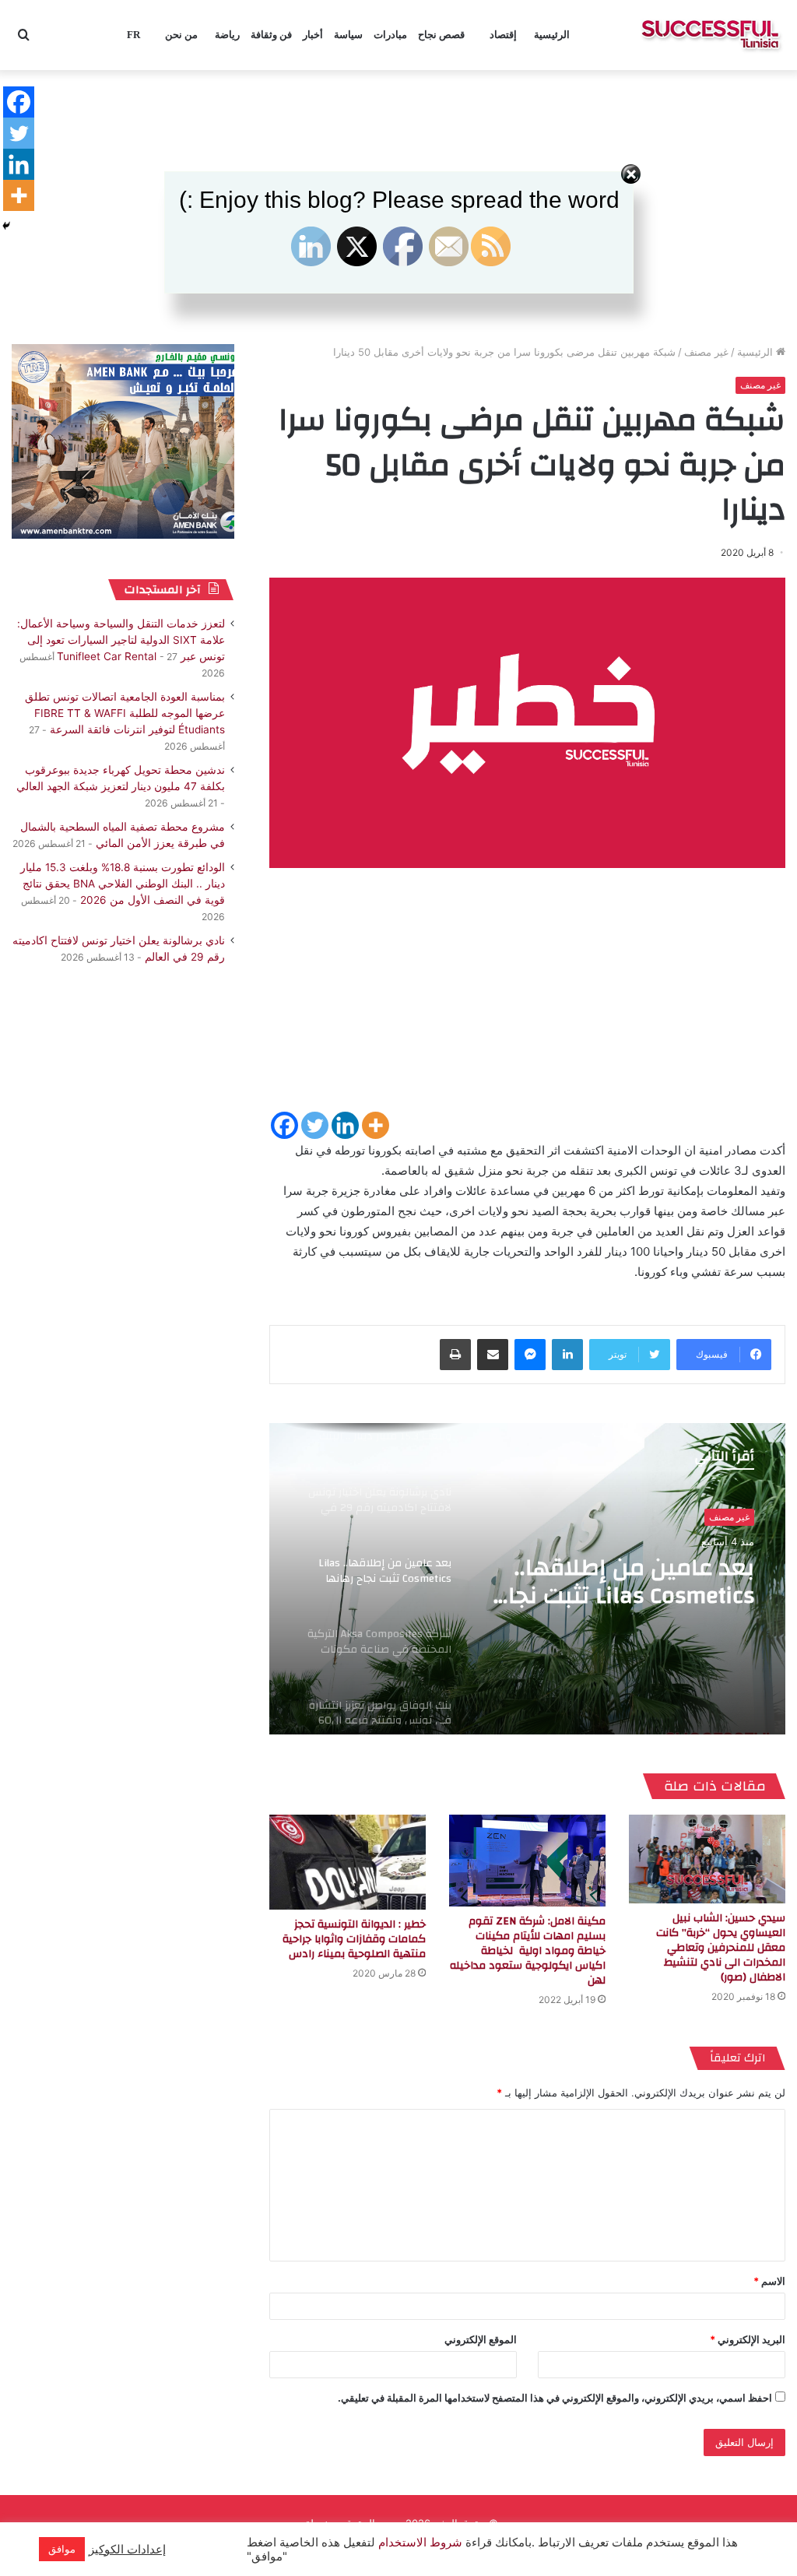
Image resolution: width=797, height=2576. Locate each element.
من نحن (181, 35)
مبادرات (390, 35)
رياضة (227, 35)
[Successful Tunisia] (710, 35)
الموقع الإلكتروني (481, 2339)
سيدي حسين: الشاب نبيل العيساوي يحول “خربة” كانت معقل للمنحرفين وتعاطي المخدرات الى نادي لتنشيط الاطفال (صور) (721, 1948)
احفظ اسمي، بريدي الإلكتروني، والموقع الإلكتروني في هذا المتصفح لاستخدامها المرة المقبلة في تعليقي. (555, 2398)
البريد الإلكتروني (748, 2339)
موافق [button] (62, 2549)
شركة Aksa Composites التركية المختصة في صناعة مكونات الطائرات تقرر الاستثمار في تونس (633, 1582)
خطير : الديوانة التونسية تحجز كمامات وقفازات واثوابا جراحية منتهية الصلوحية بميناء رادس (354, 1939)
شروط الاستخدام (419, 2543)
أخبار (313, 35)
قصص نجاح (441, 35)
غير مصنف (706, 352)
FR (133, 35)
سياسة (348, 35)
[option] (527, 1579)
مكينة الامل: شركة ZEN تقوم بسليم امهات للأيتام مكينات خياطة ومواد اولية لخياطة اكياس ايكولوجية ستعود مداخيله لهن (528, 1951)
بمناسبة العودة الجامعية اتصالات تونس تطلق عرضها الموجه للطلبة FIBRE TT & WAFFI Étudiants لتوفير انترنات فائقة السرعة (125, 713)
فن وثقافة (271, 35)
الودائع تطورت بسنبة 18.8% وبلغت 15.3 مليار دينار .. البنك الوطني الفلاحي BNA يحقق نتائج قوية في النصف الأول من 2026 (123, 884)
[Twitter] (315, 1125)
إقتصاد (503, 35)
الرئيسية (552, 35)
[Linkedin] (345, 1125)
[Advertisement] (527, 1000)
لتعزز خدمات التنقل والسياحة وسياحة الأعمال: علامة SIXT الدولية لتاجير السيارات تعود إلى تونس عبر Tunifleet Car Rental (121, 640)
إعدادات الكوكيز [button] (127, 2550)
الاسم (769, 2281)
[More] (376, 1125)
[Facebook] (284, 1125)
